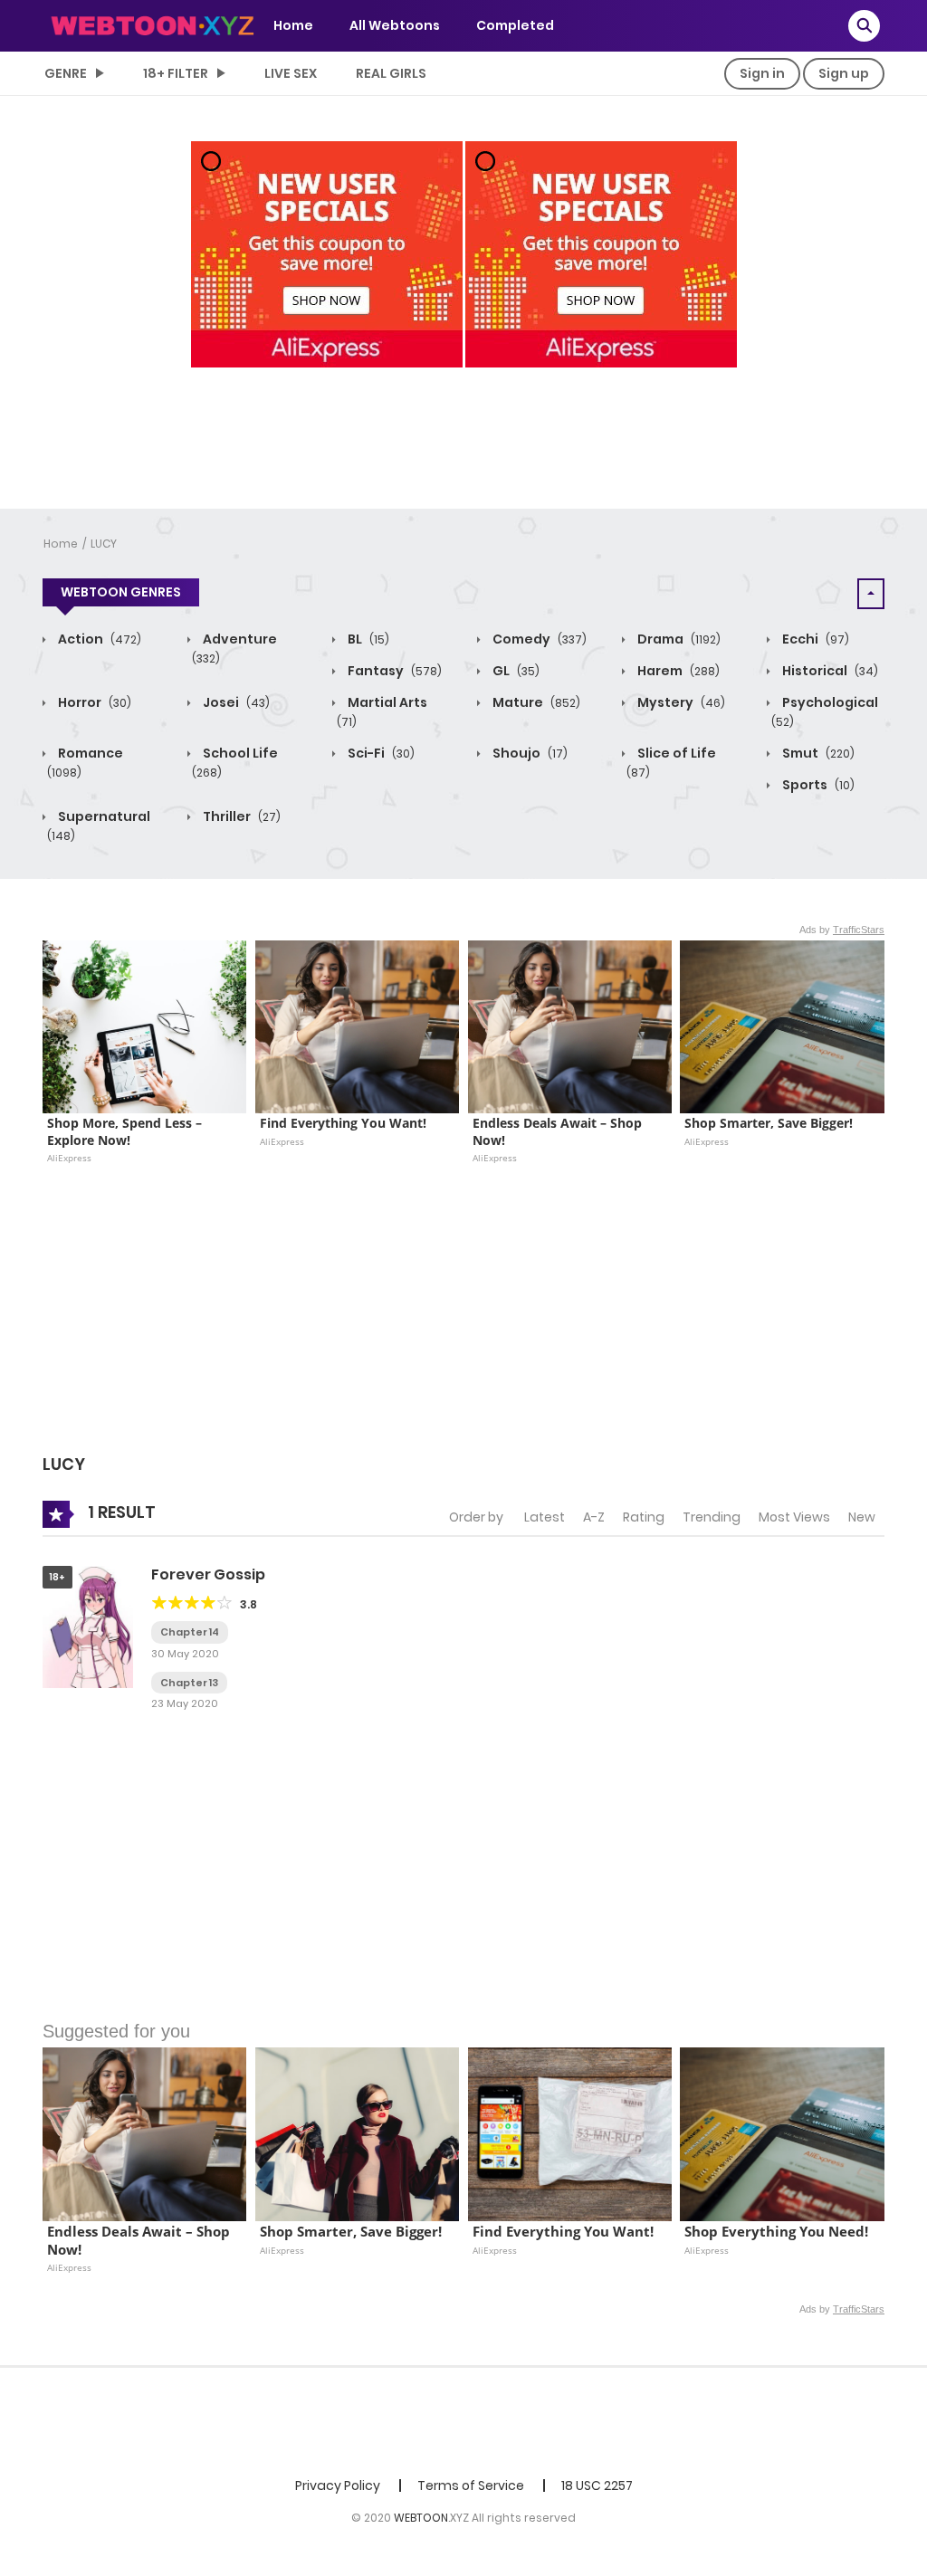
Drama (678, 639)
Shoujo (529, 753)
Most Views (794, 1517)
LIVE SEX (291, 73)
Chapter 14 (190, 1632)
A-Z (594, 1517)
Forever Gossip (208, 1574)
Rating (644, 1517)
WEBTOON (421, 2518)
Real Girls (391, 73)
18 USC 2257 (597, 2485)
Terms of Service (471, 2485)
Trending (712, 1517)
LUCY (104, 544)
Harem (677, 671)
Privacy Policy (338, 2485)
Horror (93, 702)
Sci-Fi (380, 753)
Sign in (762, 73)
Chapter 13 (189, 1683)
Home (293, 25)
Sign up (844, 73)
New (862, 1517)
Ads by (842, 930)
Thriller (240, 816)
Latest (545, 1517)
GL (515, 671)
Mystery (680, 702)
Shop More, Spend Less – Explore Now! (126, 1131)
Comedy (538, 639)
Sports (817, 785)
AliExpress (69, 1158)
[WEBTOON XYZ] (152, 24)
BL (367, 639)
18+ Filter (176, 73)
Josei (235, 702)
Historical (829, 671)
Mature (535, 702)
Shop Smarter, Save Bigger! (769, 1123)
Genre (66, 73)
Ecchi (814, 639)
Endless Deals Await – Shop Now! (559, 1131)
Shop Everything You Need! (776, 2232)
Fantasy (393, 671)
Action (98, 639)
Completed (515, 25)
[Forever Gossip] (88, 1627)
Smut (817, 753)
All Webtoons (395, 25)
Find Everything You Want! (343, 1123)
